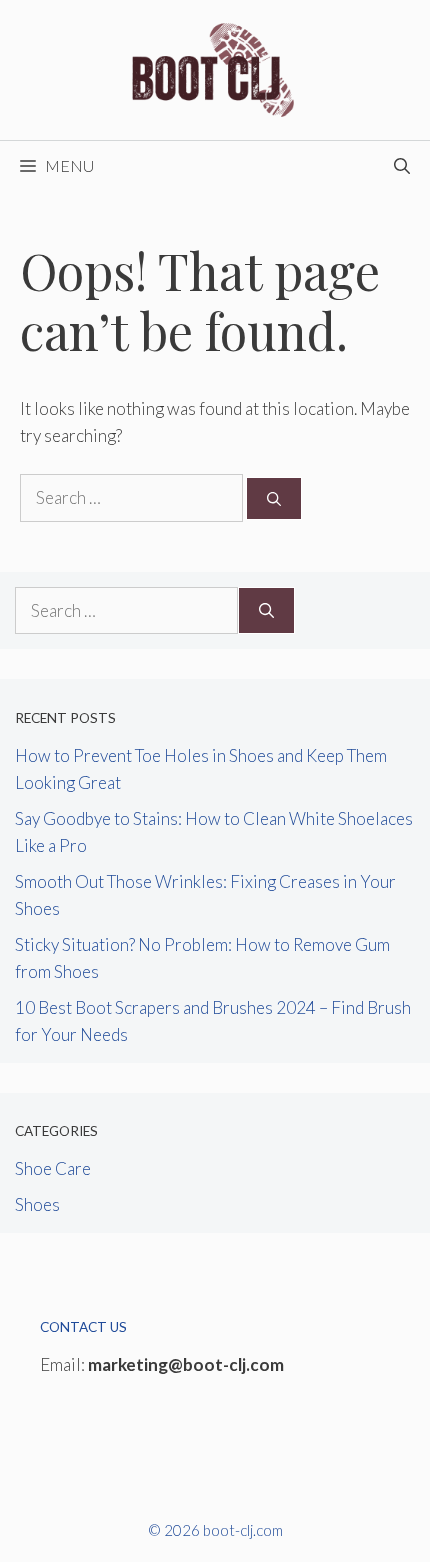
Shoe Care (53, 1168)
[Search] (274, 498)
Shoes (37, 1204)
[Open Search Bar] (402, 166)
